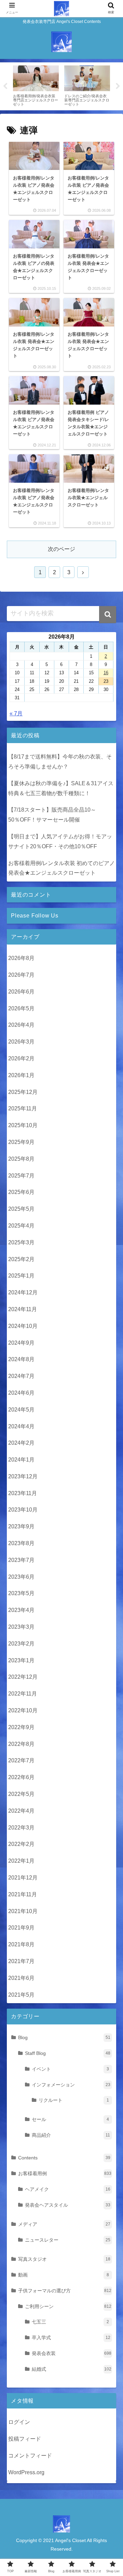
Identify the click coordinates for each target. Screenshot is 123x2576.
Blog (64, 2037)
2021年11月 (23, 1894)
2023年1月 (21, 1660)
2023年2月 (21, 1644)
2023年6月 (21, 1577)
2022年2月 (21, 1844)
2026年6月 (21, 992)
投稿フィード (25, 2439)
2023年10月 (23, 1510)
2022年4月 (21, 1811)
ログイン (19, 2422)
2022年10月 (23, 1710)
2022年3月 (21, 1828)
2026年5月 (21, 1008)
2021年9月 (21, 1928)
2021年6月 (21, 1978)
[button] (108, 615)
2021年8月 (21, 1944)
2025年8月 (21, 1159)
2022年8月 (21, 1744)
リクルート (74, 2100)
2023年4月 (21, 1610)
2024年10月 (23, 1326)
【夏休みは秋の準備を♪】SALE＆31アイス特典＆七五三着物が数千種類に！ (61, 788)
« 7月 (16, 713)
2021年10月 (23, 1911)
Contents (64, 2158)
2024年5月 (21, 1410)
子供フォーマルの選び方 (65, 2291)
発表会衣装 (72, 2353)
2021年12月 (23, 1878)
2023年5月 (21, 1593)
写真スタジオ (64, 2259)
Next (118, 86)
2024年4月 (21, 1426)
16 (106, 673)
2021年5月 (21, 1995)
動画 (64, 2275)
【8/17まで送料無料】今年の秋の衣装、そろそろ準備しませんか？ (60, 762)
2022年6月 (21, 1777)
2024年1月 (21, 1460)
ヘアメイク (68, 2189)
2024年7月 (21, 1376)
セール (70, 2119)
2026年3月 (21, 1042)
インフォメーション (71, 2085)
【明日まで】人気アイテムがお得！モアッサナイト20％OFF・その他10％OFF (60, 841)
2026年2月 (21, 1058)
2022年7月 (21, 1760)
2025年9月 (21, 1142)
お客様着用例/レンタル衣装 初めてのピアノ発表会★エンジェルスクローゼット (61, 868)
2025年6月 (21, 1192)
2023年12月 (23, 1476)
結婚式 (72, 2369)
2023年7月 (21, 1560)
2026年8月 (21, 958)
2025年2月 (21, 1259)
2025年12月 (23, 1092)
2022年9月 (21, 1727)
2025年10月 (23, 1125)
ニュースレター (68, 2240)
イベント (70, 2069)
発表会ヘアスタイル (68, 2205)
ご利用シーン (68, 2306)
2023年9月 (21, 1526)
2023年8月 (21, 1543)
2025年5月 (21, 1209)
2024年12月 (23, 1292)
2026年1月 (21, 1075)
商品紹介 (71, 2135)
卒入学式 (71, 2338)
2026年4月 (21, 1025)
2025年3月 (21, 1242)
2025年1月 (21, 1276)
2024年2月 (21, 1443)
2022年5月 (21, 1794)
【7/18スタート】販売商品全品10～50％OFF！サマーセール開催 (52, 815)
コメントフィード (30, 2456)
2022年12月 (23, 1677)
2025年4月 (21, 1226)
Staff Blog (68, 2053)
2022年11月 (23, 1694)
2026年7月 (21, 975)
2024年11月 (23, 1309)
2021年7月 (21, 1961)
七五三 (70, 2322)
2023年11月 (23, 1493)
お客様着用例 (65, 2173)
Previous (5, 86)
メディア (64, 2224)
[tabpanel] (36, 85)
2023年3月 (21, 1627)
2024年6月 (21, 1393)
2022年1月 (21, 1861)
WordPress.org (26, 2472)
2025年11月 (23, 1108)
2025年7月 (21, 1176)
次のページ (61, 549)
